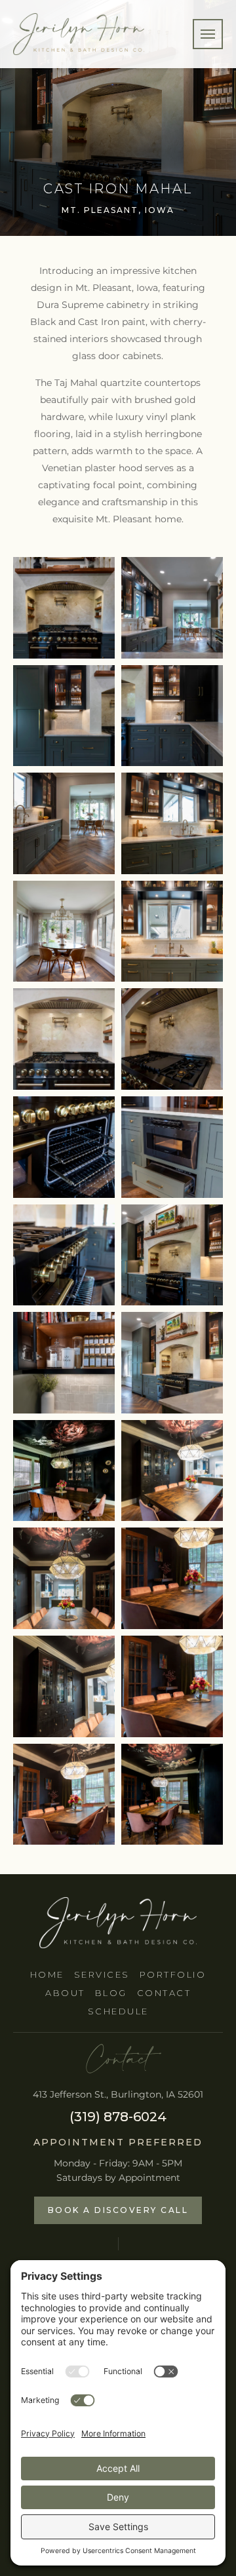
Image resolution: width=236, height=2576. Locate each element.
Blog (111, 1993)
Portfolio (173, 1974)
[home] (79, 34)
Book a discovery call (118, 2210)
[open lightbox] (64, 608)
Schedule (118, 2011)
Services (102, 1974)
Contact (164, 1993)
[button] (208, 34)
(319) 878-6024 (118, 2117)
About (65, 1993)
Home (47, 1974)
